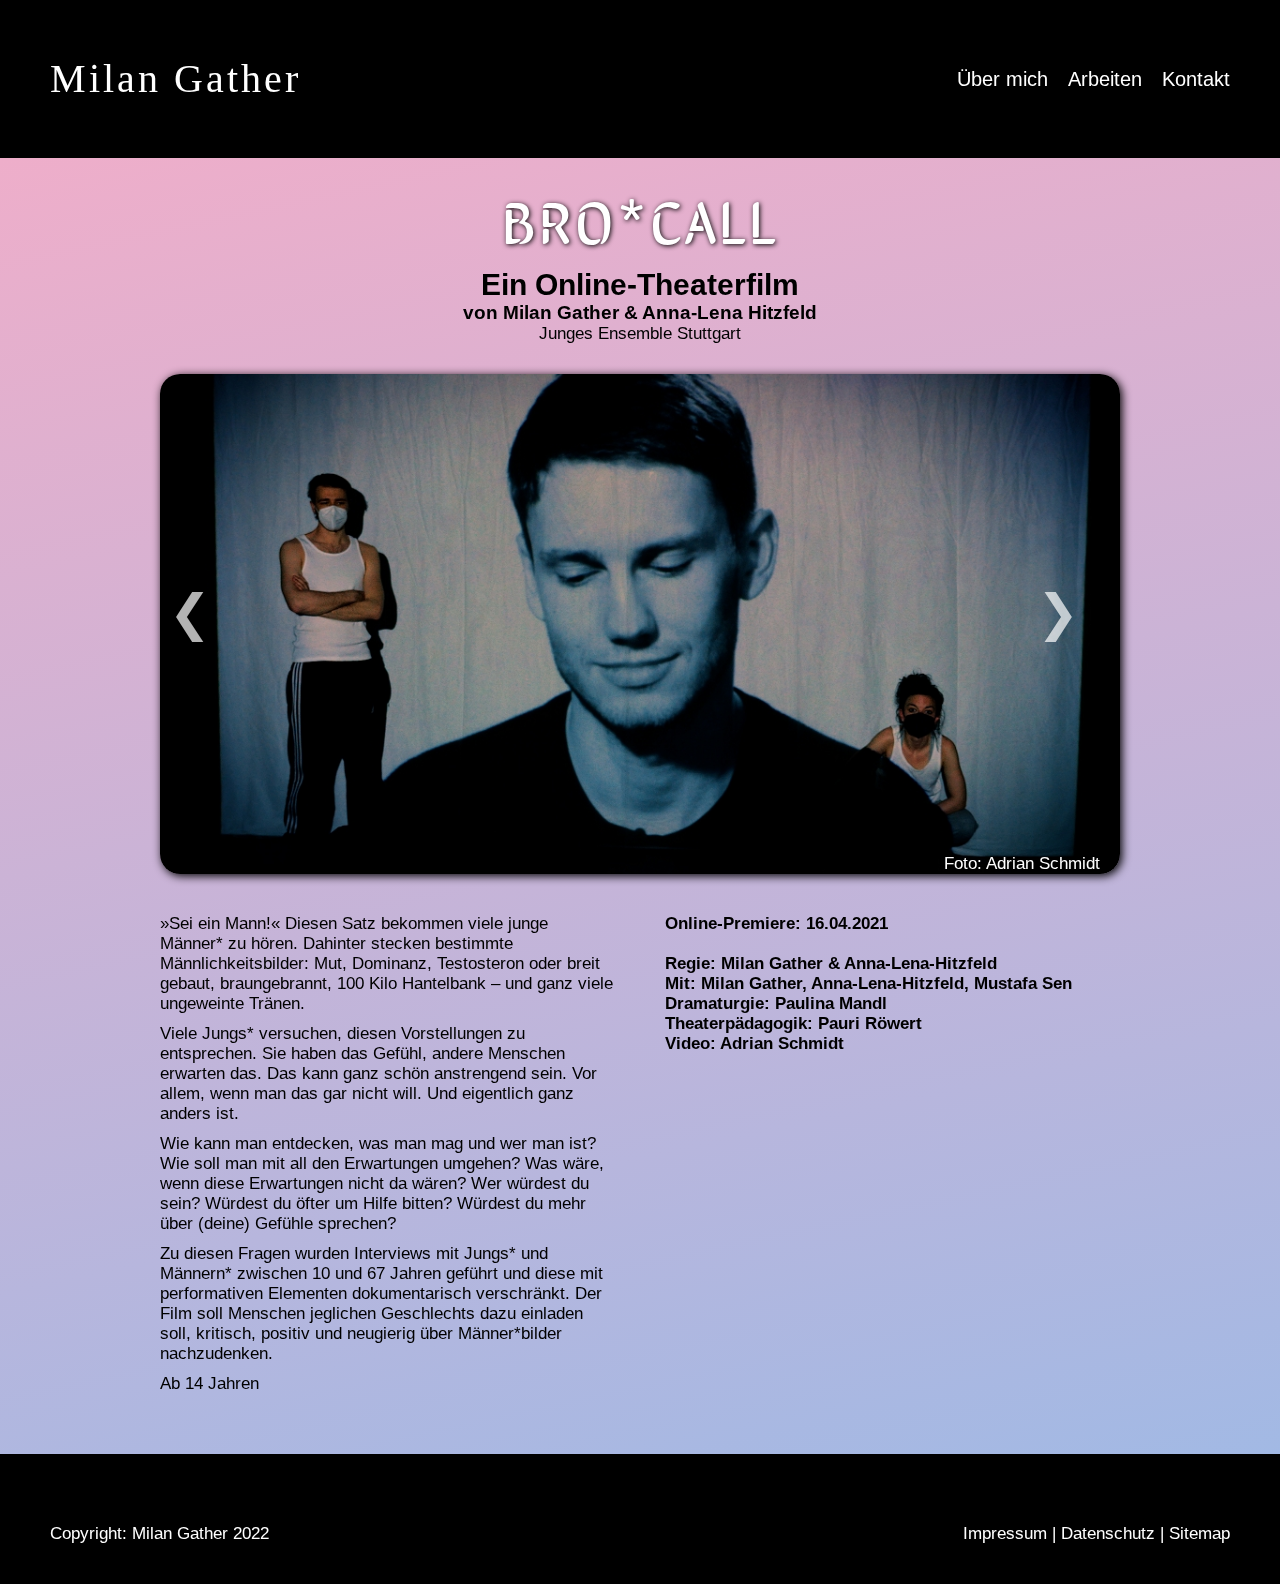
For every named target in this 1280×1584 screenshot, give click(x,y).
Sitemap (1199, 1533)
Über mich (1002, 79)
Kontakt (1196, 79)
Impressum (1005, 1533)
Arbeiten (1105, 79)
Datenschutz (1108, 1533)
